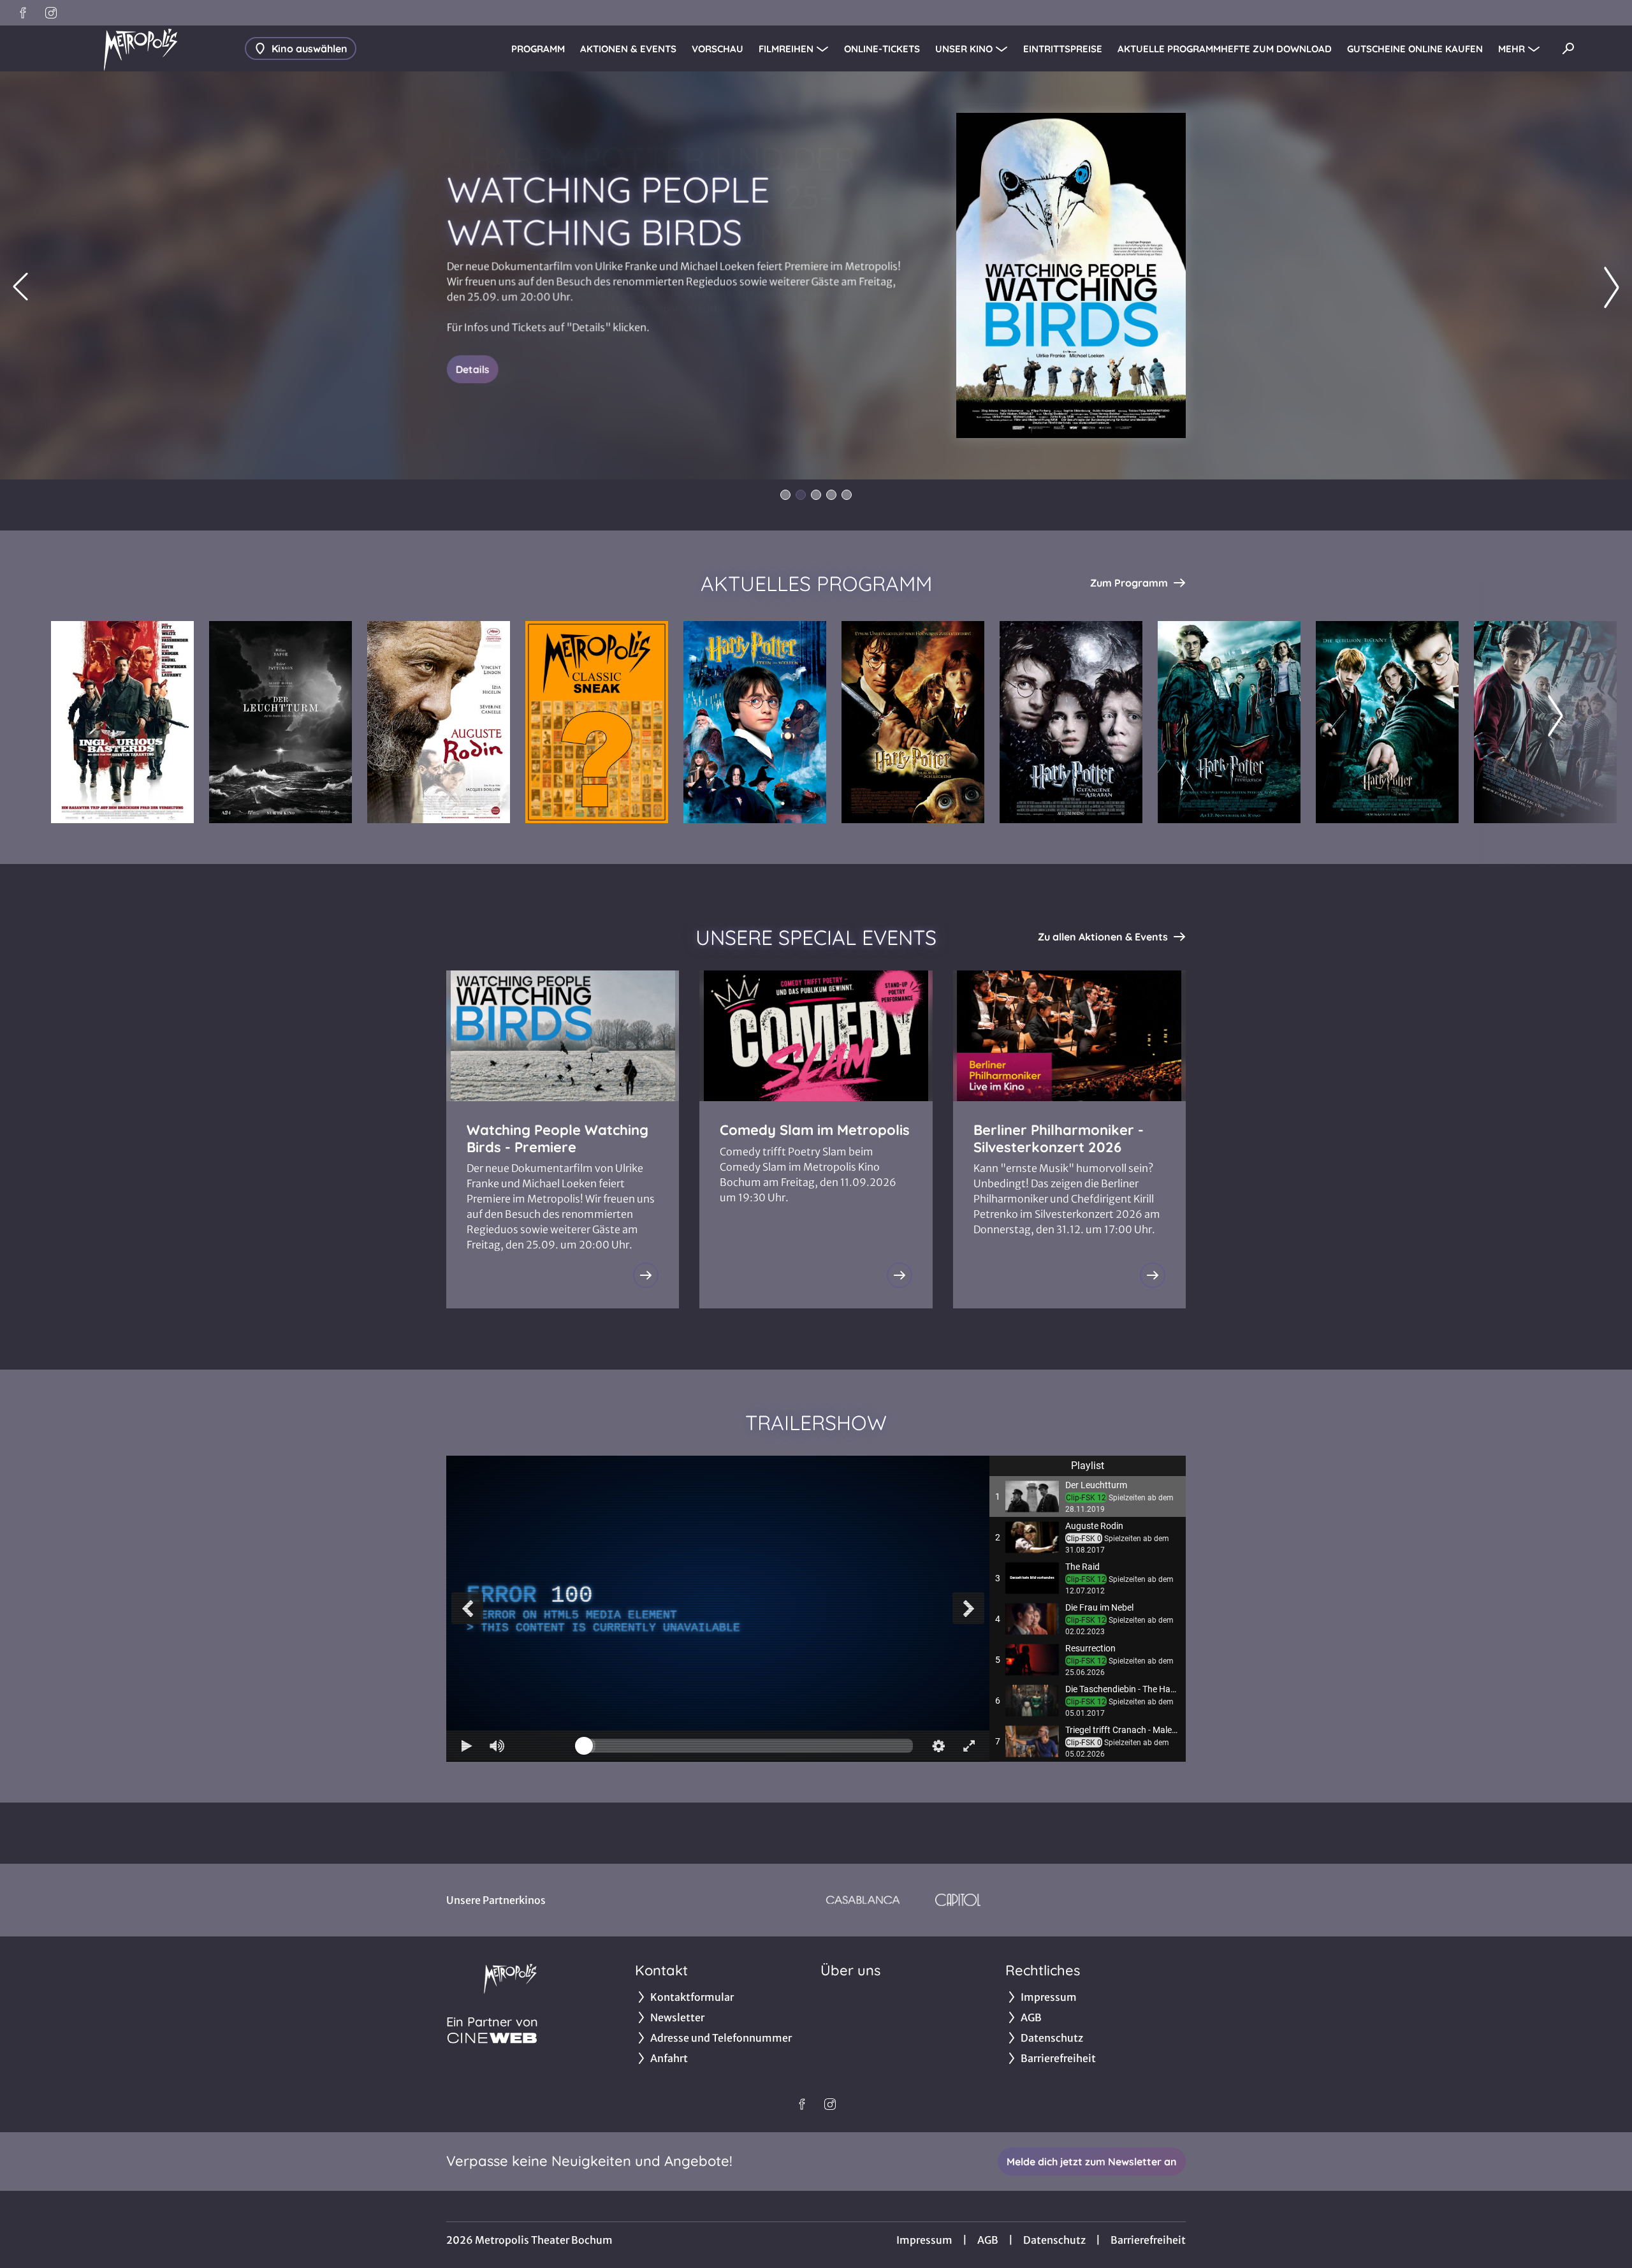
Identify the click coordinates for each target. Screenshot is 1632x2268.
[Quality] (938, 1746)
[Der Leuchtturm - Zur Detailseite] (280, 722)
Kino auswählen (310, 48)
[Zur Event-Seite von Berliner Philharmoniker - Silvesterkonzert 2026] (1153, 1275)
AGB (988, 2240)
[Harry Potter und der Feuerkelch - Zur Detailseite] (1229, 722)
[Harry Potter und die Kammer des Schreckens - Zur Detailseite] (913, 722)
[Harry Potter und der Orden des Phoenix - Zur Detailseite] (1387, 722)
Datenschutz (1054, 2240)
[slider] (748, 1746)
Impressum (924, 2240)
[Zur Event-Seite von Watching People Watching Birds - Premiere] (646, 1275)
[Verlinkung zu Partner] (863, 1900)
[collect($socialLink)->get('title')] (23, 13)
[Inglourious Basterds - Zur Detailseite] (122, 722)
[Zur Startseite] (140, 48)
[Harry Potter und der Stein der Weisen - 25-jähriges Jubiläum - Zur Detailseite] (755, 722)
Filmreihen (786, 49)
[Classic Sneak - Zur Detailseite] (597, 722)
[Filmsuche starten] (1568, 48)
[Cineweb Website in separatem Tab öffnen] (492, 2038)
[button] (1088, 1496)
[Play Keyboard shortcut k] (467, 1746)
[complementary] (718, 1608)
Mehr (1512, 49)
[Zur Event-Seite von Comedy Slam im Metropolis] (900, 1275)
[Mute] (497, 1746)
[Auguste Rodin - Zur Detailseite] (439, 722)
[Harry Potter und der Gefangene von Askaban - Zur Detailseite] (1071, 722)
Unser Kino (964, 49)
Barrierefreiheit (1148, 2240)
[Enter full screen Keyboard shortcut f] (969, 1746)
